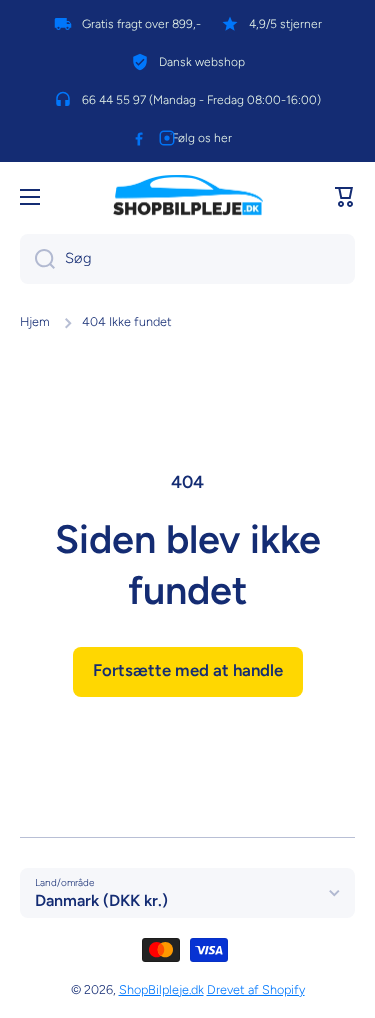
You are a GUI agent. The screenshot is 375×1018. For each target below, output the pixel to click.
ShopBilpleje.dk (161, 989)
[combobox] (187, 259)
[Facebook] (139, 138)
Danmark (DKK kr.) (101, 900)
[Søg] (37, 259)
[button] (345, 197)
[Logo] (188, 197)
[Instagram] (167, 138)
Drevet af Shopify (256, 989)
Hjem (35, 321)
